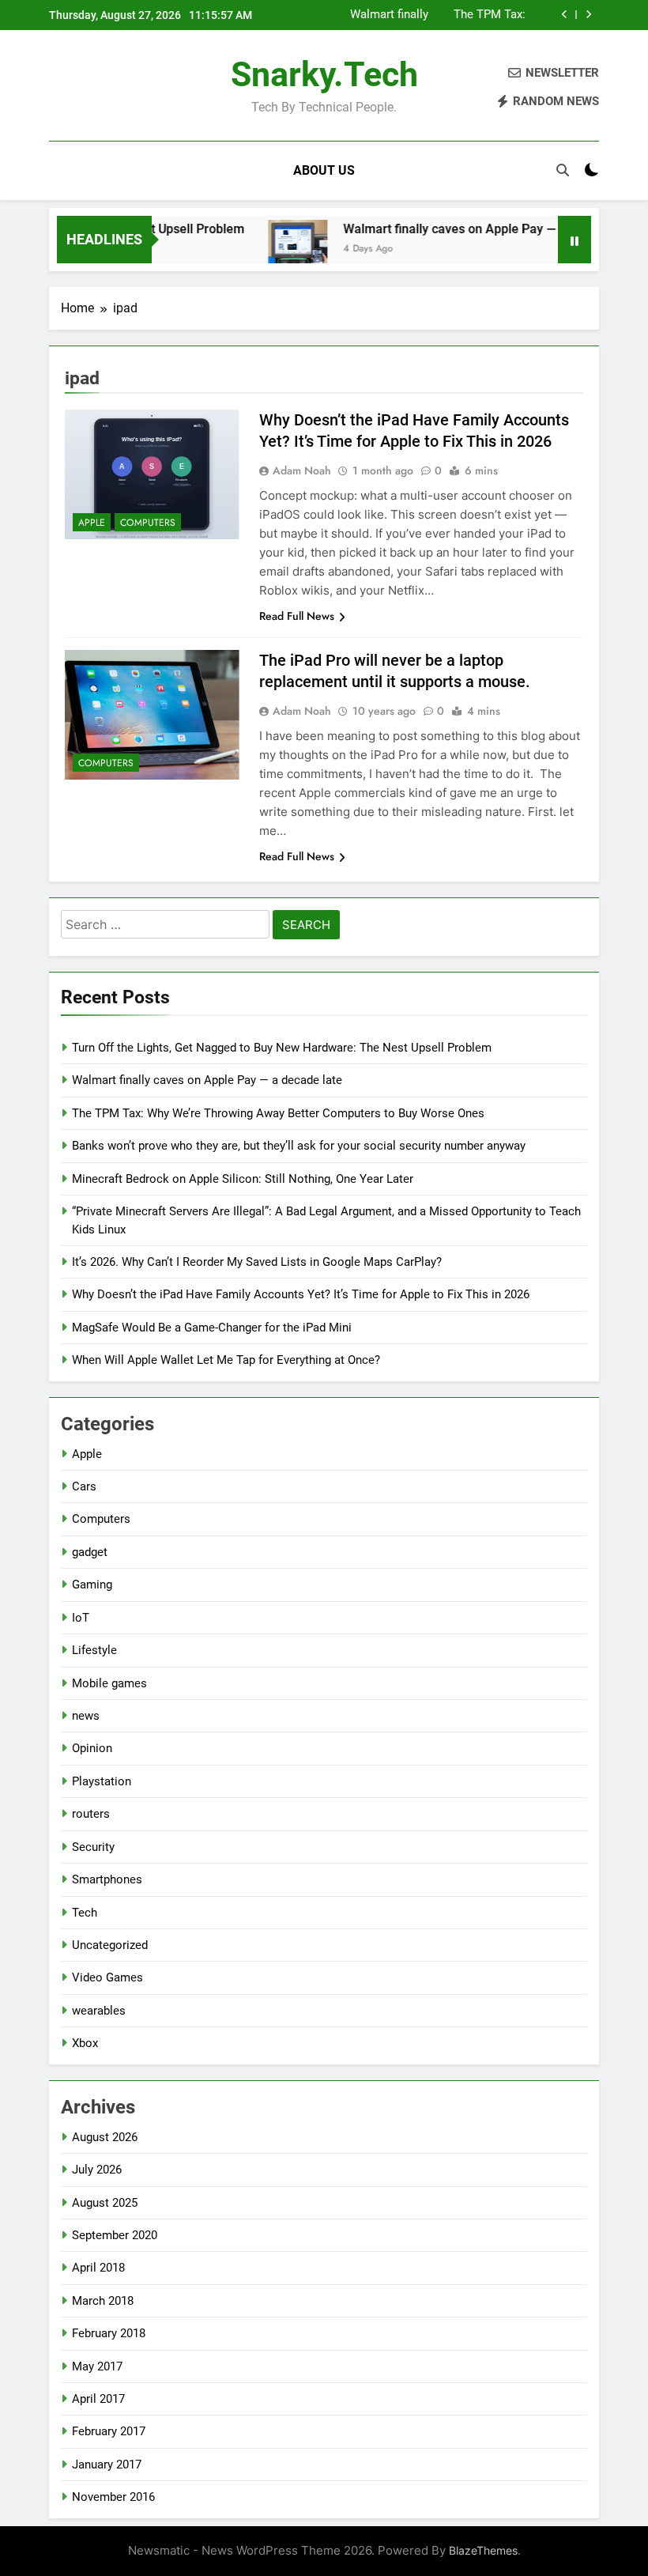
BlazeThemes (483, 2550)
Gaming (92, 1585)
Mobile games (109, 1683)
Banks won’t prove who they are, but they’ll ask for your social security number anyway (299, 1146)
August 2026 (105, 2137)
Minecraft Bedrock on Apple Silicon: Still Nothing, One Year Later (243, 1179)
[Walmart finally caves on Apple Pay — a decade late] (277, 249)
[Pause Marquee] (575, 240)
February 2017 (109, 2431)
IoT (81, 1618)
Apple (92, 523)
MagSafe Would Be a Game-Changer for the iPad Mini (212, 1328)
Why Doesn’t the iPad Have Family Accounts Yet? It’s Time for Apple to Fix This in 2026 (301, 1294)
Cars (84, 1486)
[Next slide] (588, 15)
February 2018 (109, 2333)
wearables (99, 2011)
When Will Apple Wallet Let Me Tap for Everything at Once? (226, 1360)
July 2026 (97, 2170)
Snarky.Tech (324, 74)
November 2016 (113, 2497)
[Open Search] (563, 170)
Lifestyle (94, 1650)
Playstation (102, 1781)
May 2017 (97, 2366)
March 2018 (103, 2301)
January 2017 (107, 2465)
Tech (85, 1913)
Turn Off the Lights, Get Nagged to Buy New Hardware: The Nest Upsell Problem (282, 1048)
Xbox (85, 2043)
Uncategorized (110, 1945)
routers (91, 1814)
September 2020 (115, 2235)
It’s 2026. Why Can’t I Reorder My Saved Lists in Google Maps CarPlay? (257, 1262)
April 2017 (98, 2399)
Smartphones (107, 1879)
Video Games (107, 1977)
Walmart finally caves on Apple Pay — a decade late (387, 15)
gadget (90, 1552)
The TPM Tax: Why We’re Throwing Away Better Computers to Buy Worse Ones (479, 15)
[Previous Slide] (565, 15)
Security (93, 1847)
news (86, 1716)
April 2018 (98, 2268)
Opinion (92, 1748)
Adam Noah (302, 470)
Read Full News (297, 616)
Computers (148, 523)
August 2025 (105, 2203)
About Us (324, 170)
